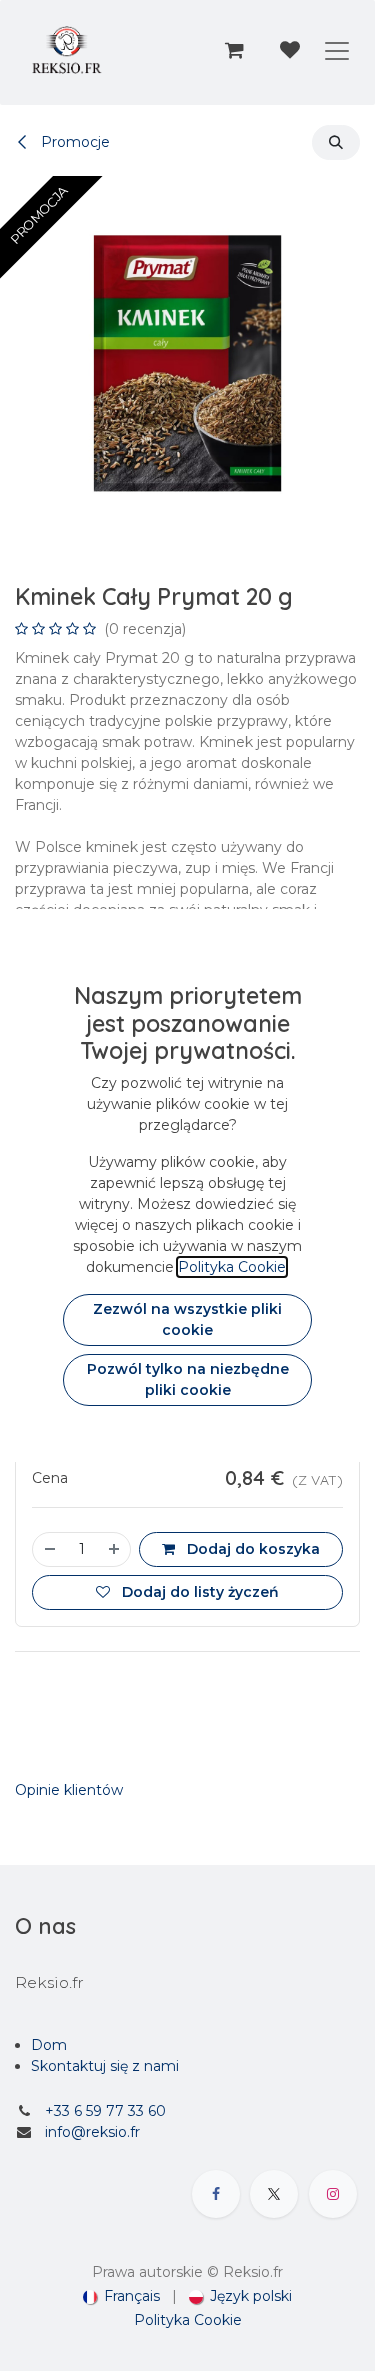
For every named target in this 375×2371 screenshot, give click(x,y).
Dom (49, 2045)
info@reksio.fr (92, 2132)
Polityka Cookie (188, 2320)
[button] (336, 142)
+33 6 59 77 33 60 (105, 2111)
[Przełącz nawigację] (337, 50)
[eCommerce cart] (234, 50)
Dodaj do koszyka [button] (251, 1549)
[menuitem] (121, 2296)
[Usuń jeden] (49, 1549)
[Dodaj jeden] (115, 1549)
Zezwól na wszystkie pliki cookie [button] (187, 1319)
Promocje (73, 142)
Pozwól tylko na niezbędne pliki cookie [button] (188, 1379)
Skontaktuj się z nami (105, 2066)
